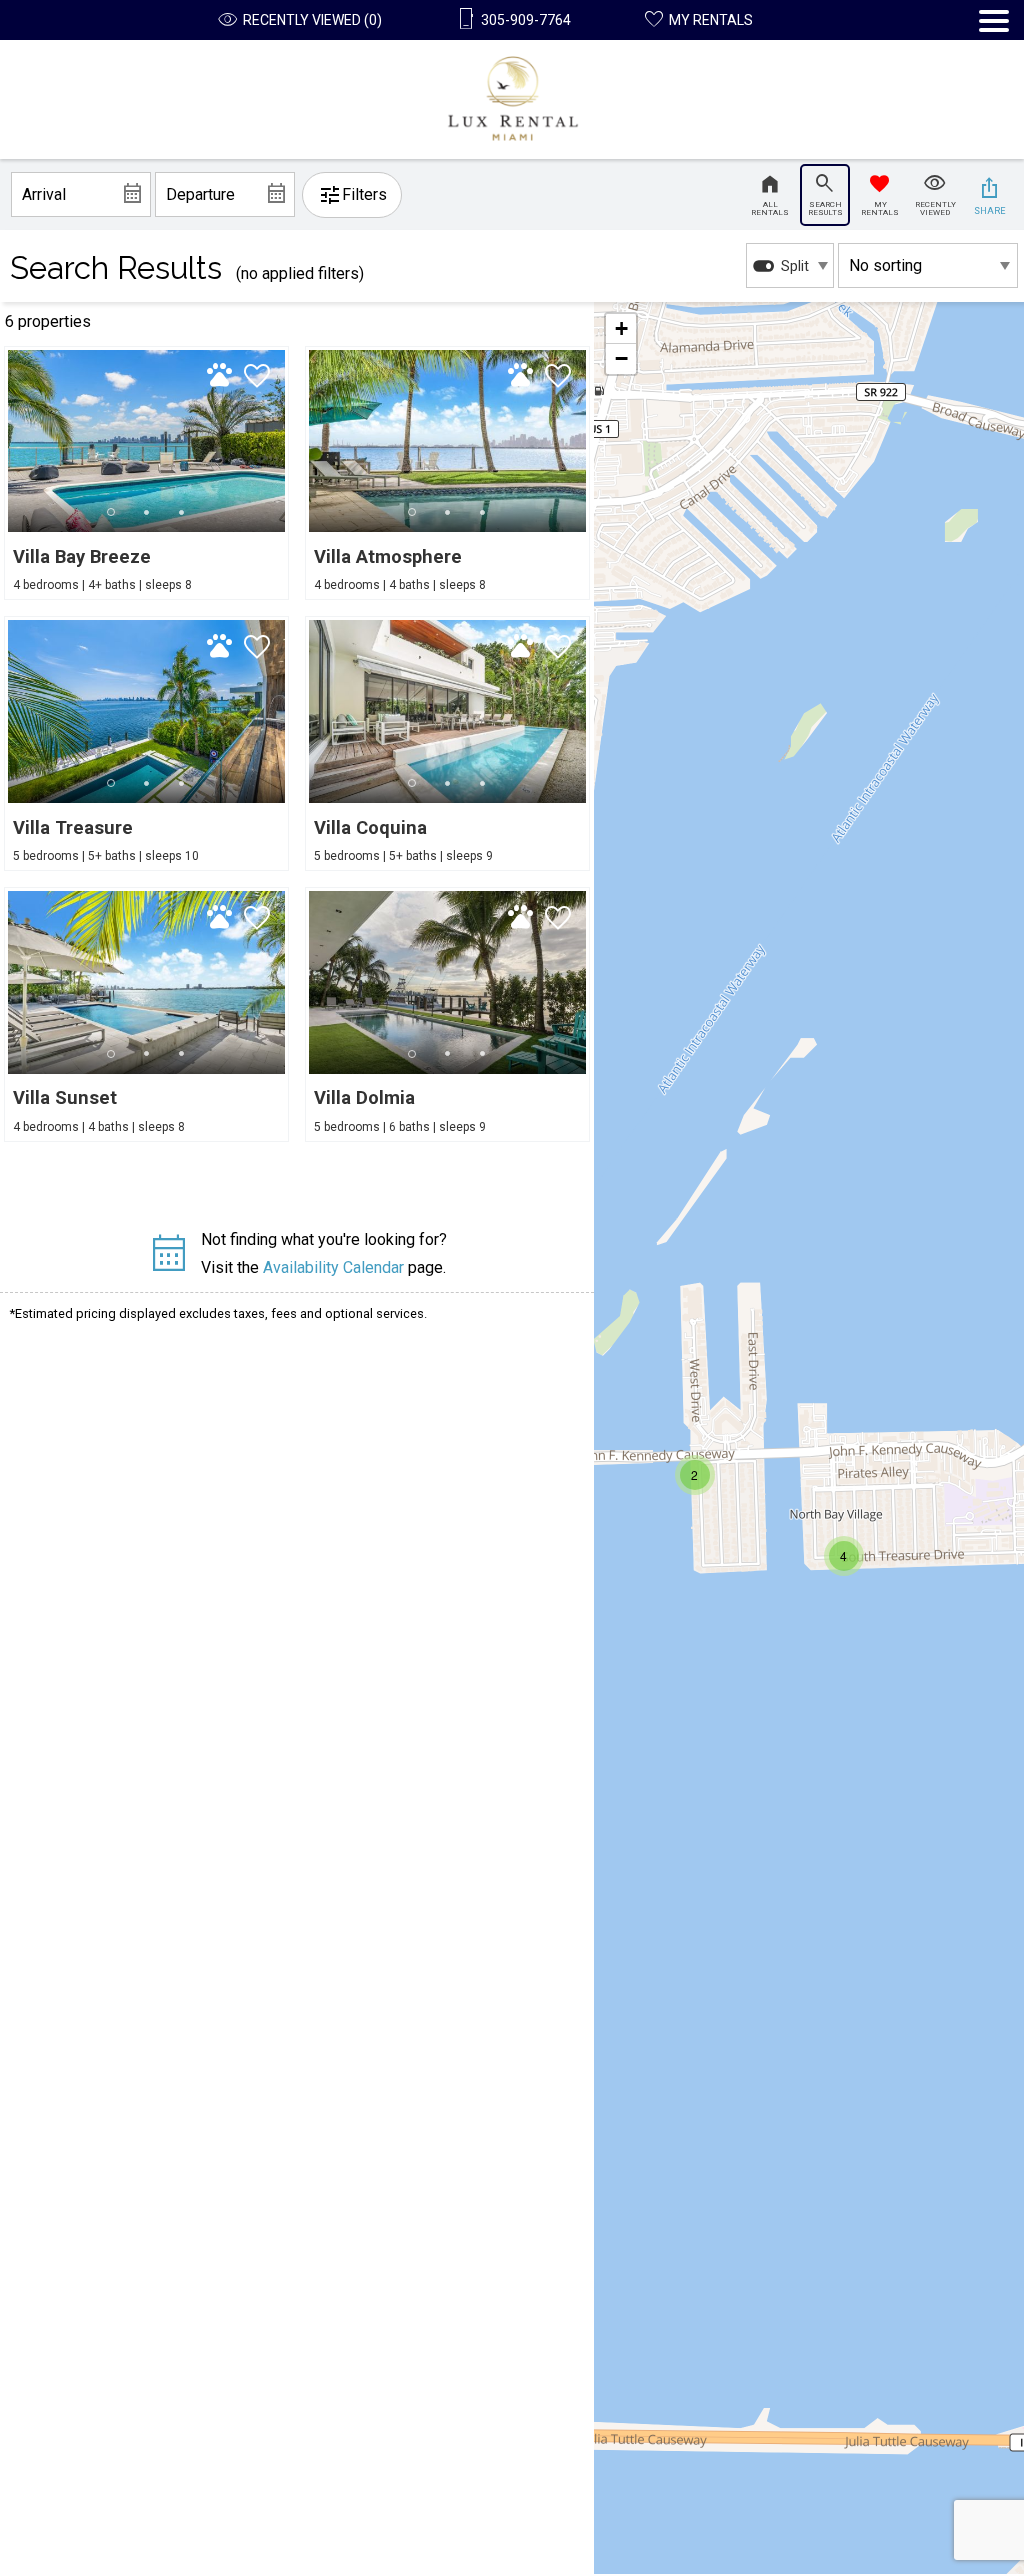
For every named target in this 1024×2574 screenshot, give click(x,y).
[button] (994, 84)
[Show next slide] (279, 440)
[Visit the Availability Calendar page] (168, 1261)
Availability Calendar (333, 1267)
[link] (146, 473)
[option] (790, 265)
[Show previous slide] (314, 440)
